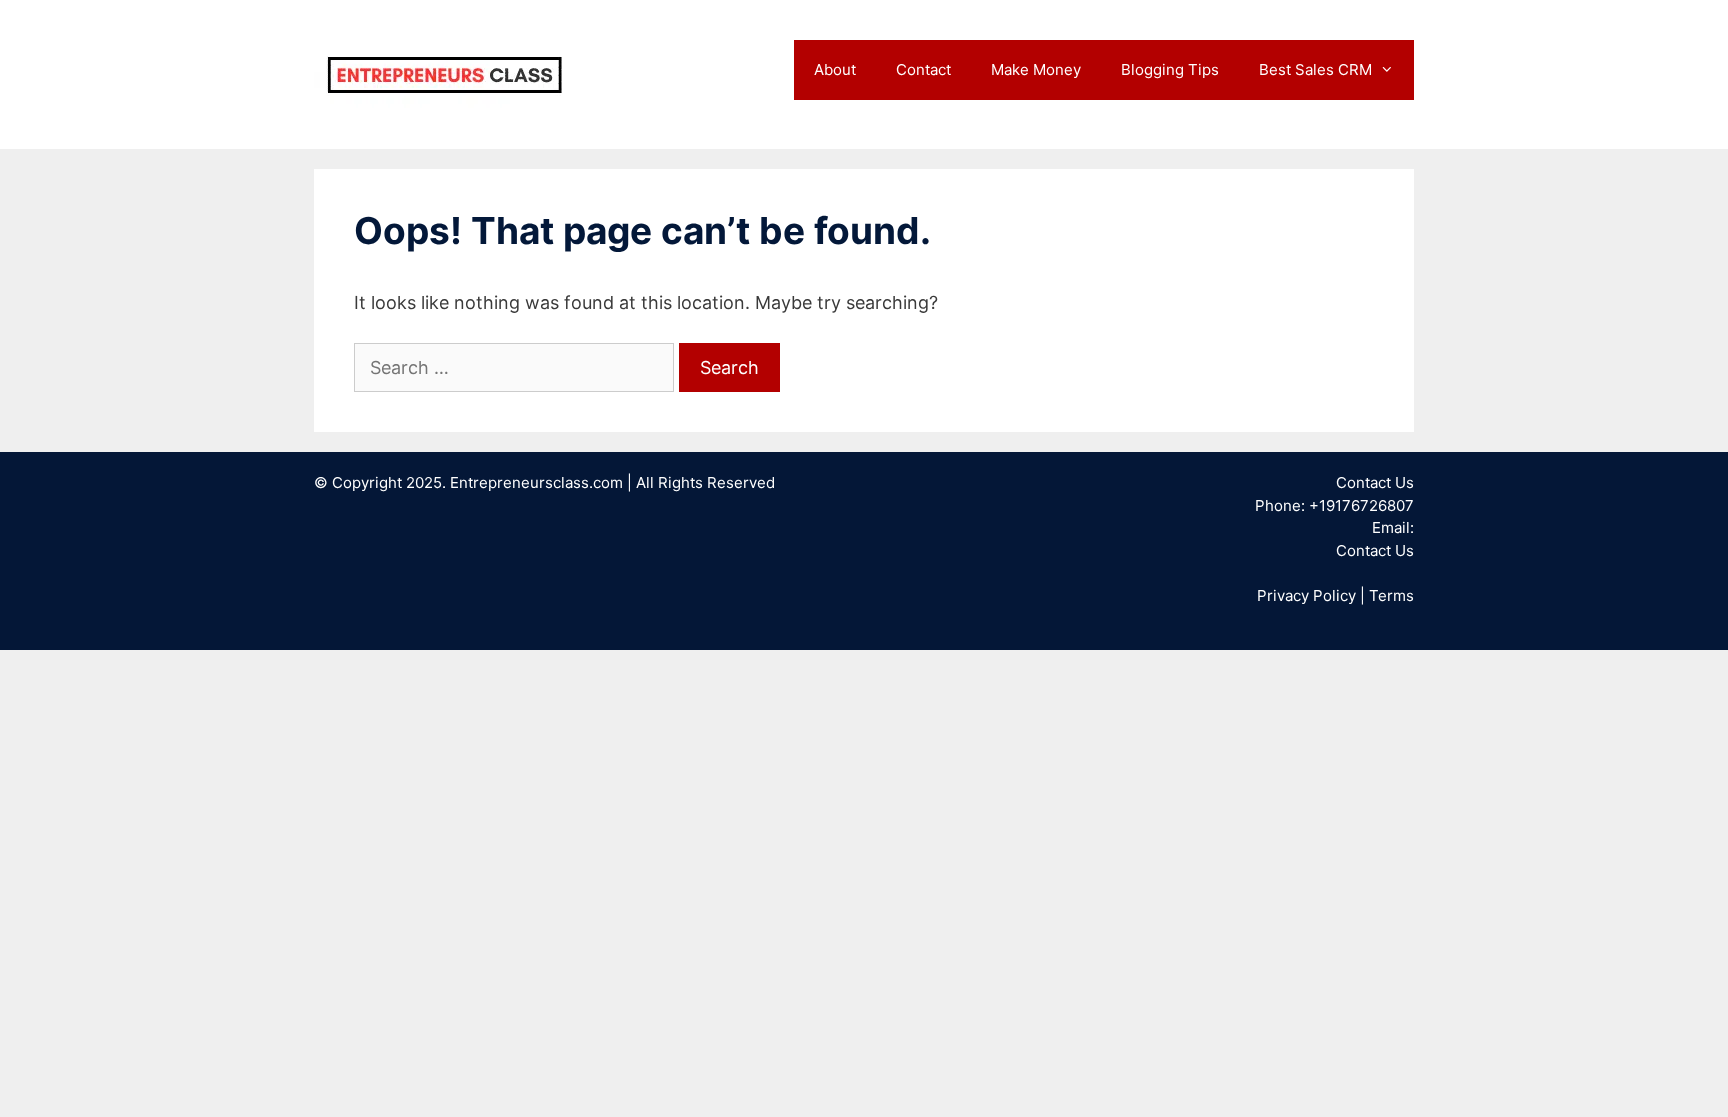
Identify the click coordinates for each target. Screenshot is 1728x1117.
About (835, 69)
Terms (1391, 595)
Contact (923, 69)
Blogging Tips (1170, 69)
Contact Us (1375, 550)
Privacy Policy (1306, 595)
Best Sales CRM (1315, 69)
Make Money (1036, 69)
